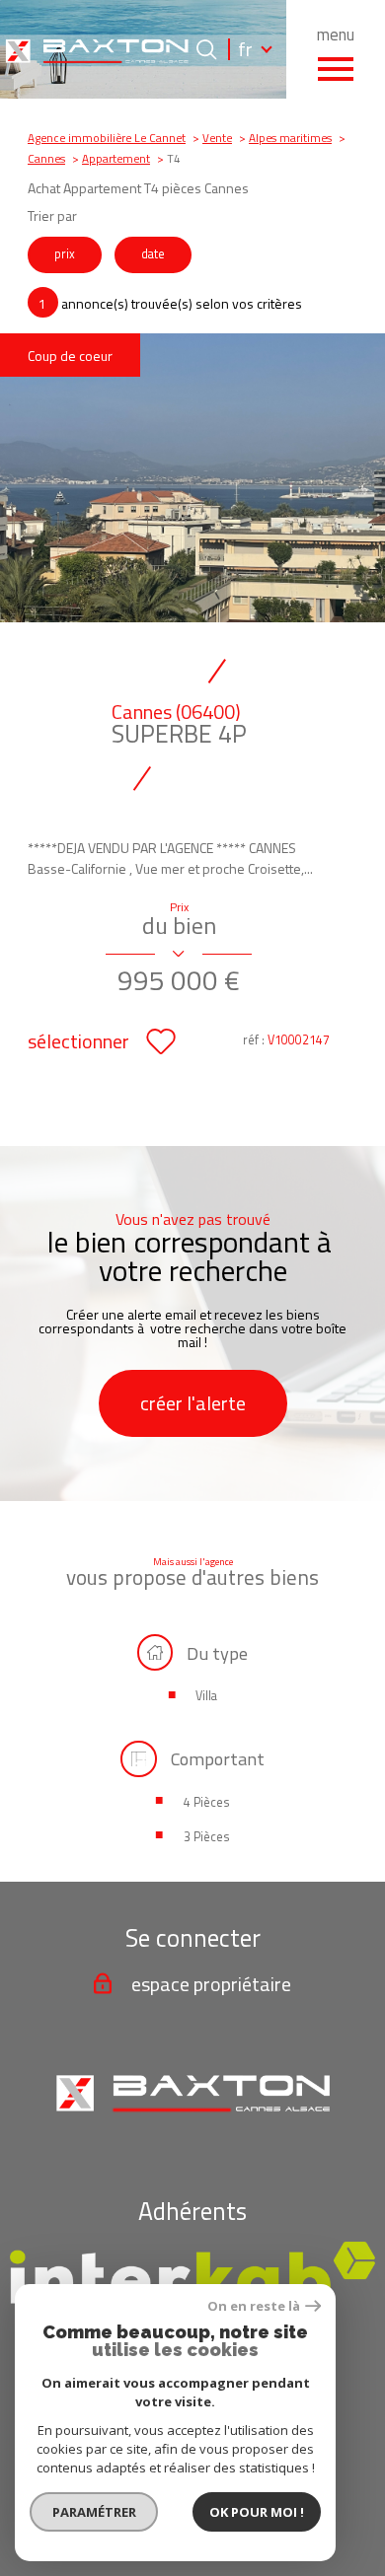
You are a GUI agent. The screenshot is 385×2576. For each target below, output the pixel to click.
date (153, 254)
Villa (206, 1696)
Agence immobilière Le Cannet (107, 138)
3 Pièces (207, 1837)
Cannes (46, 159)
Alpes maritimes (290, 138)
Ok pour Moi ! (257, 2512)
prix (65, 254)
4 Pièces (207, 1802)
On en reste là (254, 2306)
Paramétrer (94, 2512)
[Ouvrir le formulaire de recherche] (206, 49)
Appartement (116, 159)
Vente (217, 138)
